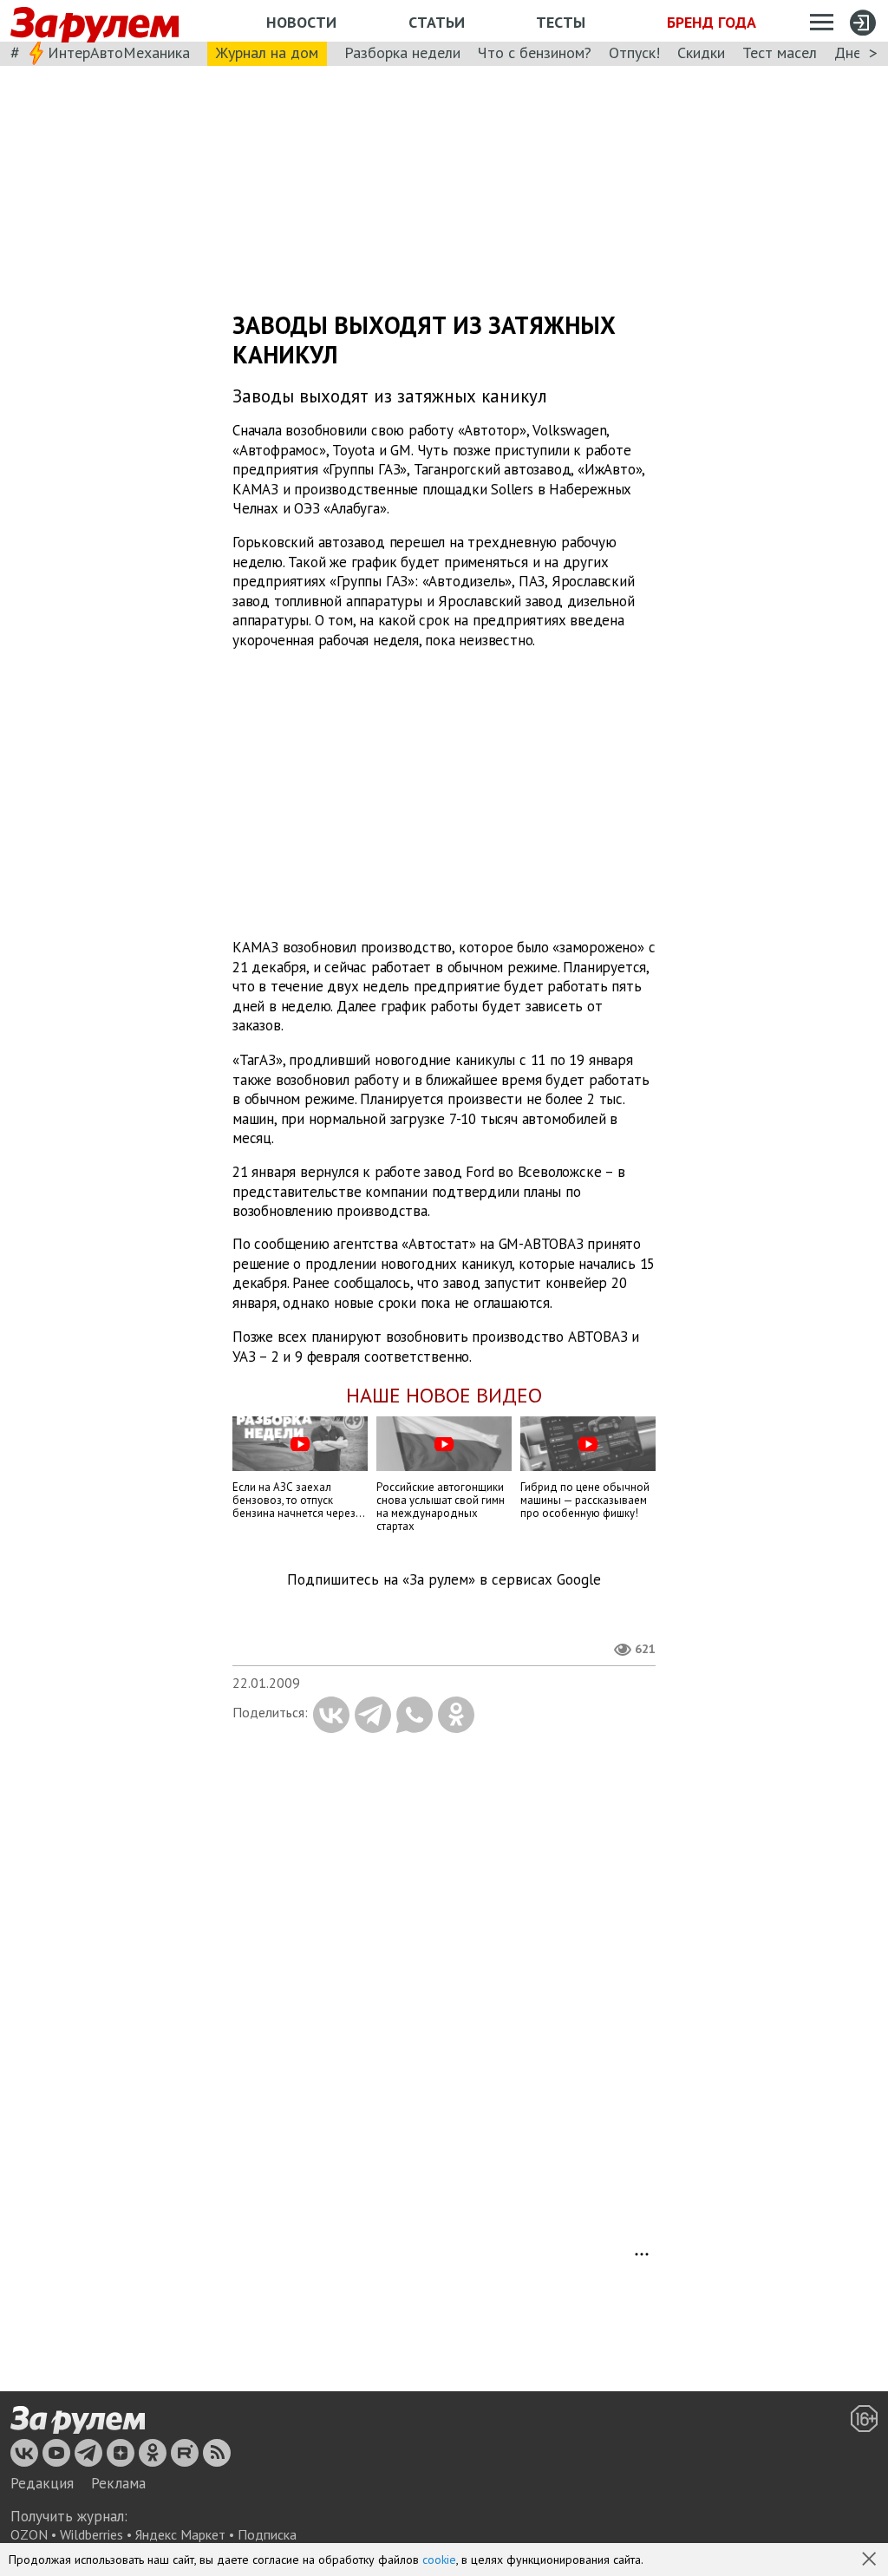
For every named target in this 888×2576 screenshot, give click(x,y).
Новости (301, 22)
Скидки (701, 52)
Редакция (42, 2483)
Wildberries (91, 2534)
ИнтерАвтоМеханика (119, 52)
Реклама (118, 2483)
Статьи (437, 22)
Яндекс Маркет (180, 2534)
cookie (439, 2560)
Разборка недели (402, 52)
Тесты (561, 22)
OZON (29, 2534)
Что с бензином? (535, 52)
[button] (871, 2560)
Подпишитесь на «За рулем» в (444, 1580)
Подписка (267, 2534)
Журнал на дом (267, 52)
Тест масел (780, 52)
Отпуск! (634, 52)
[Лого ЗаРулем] (95, 21)
